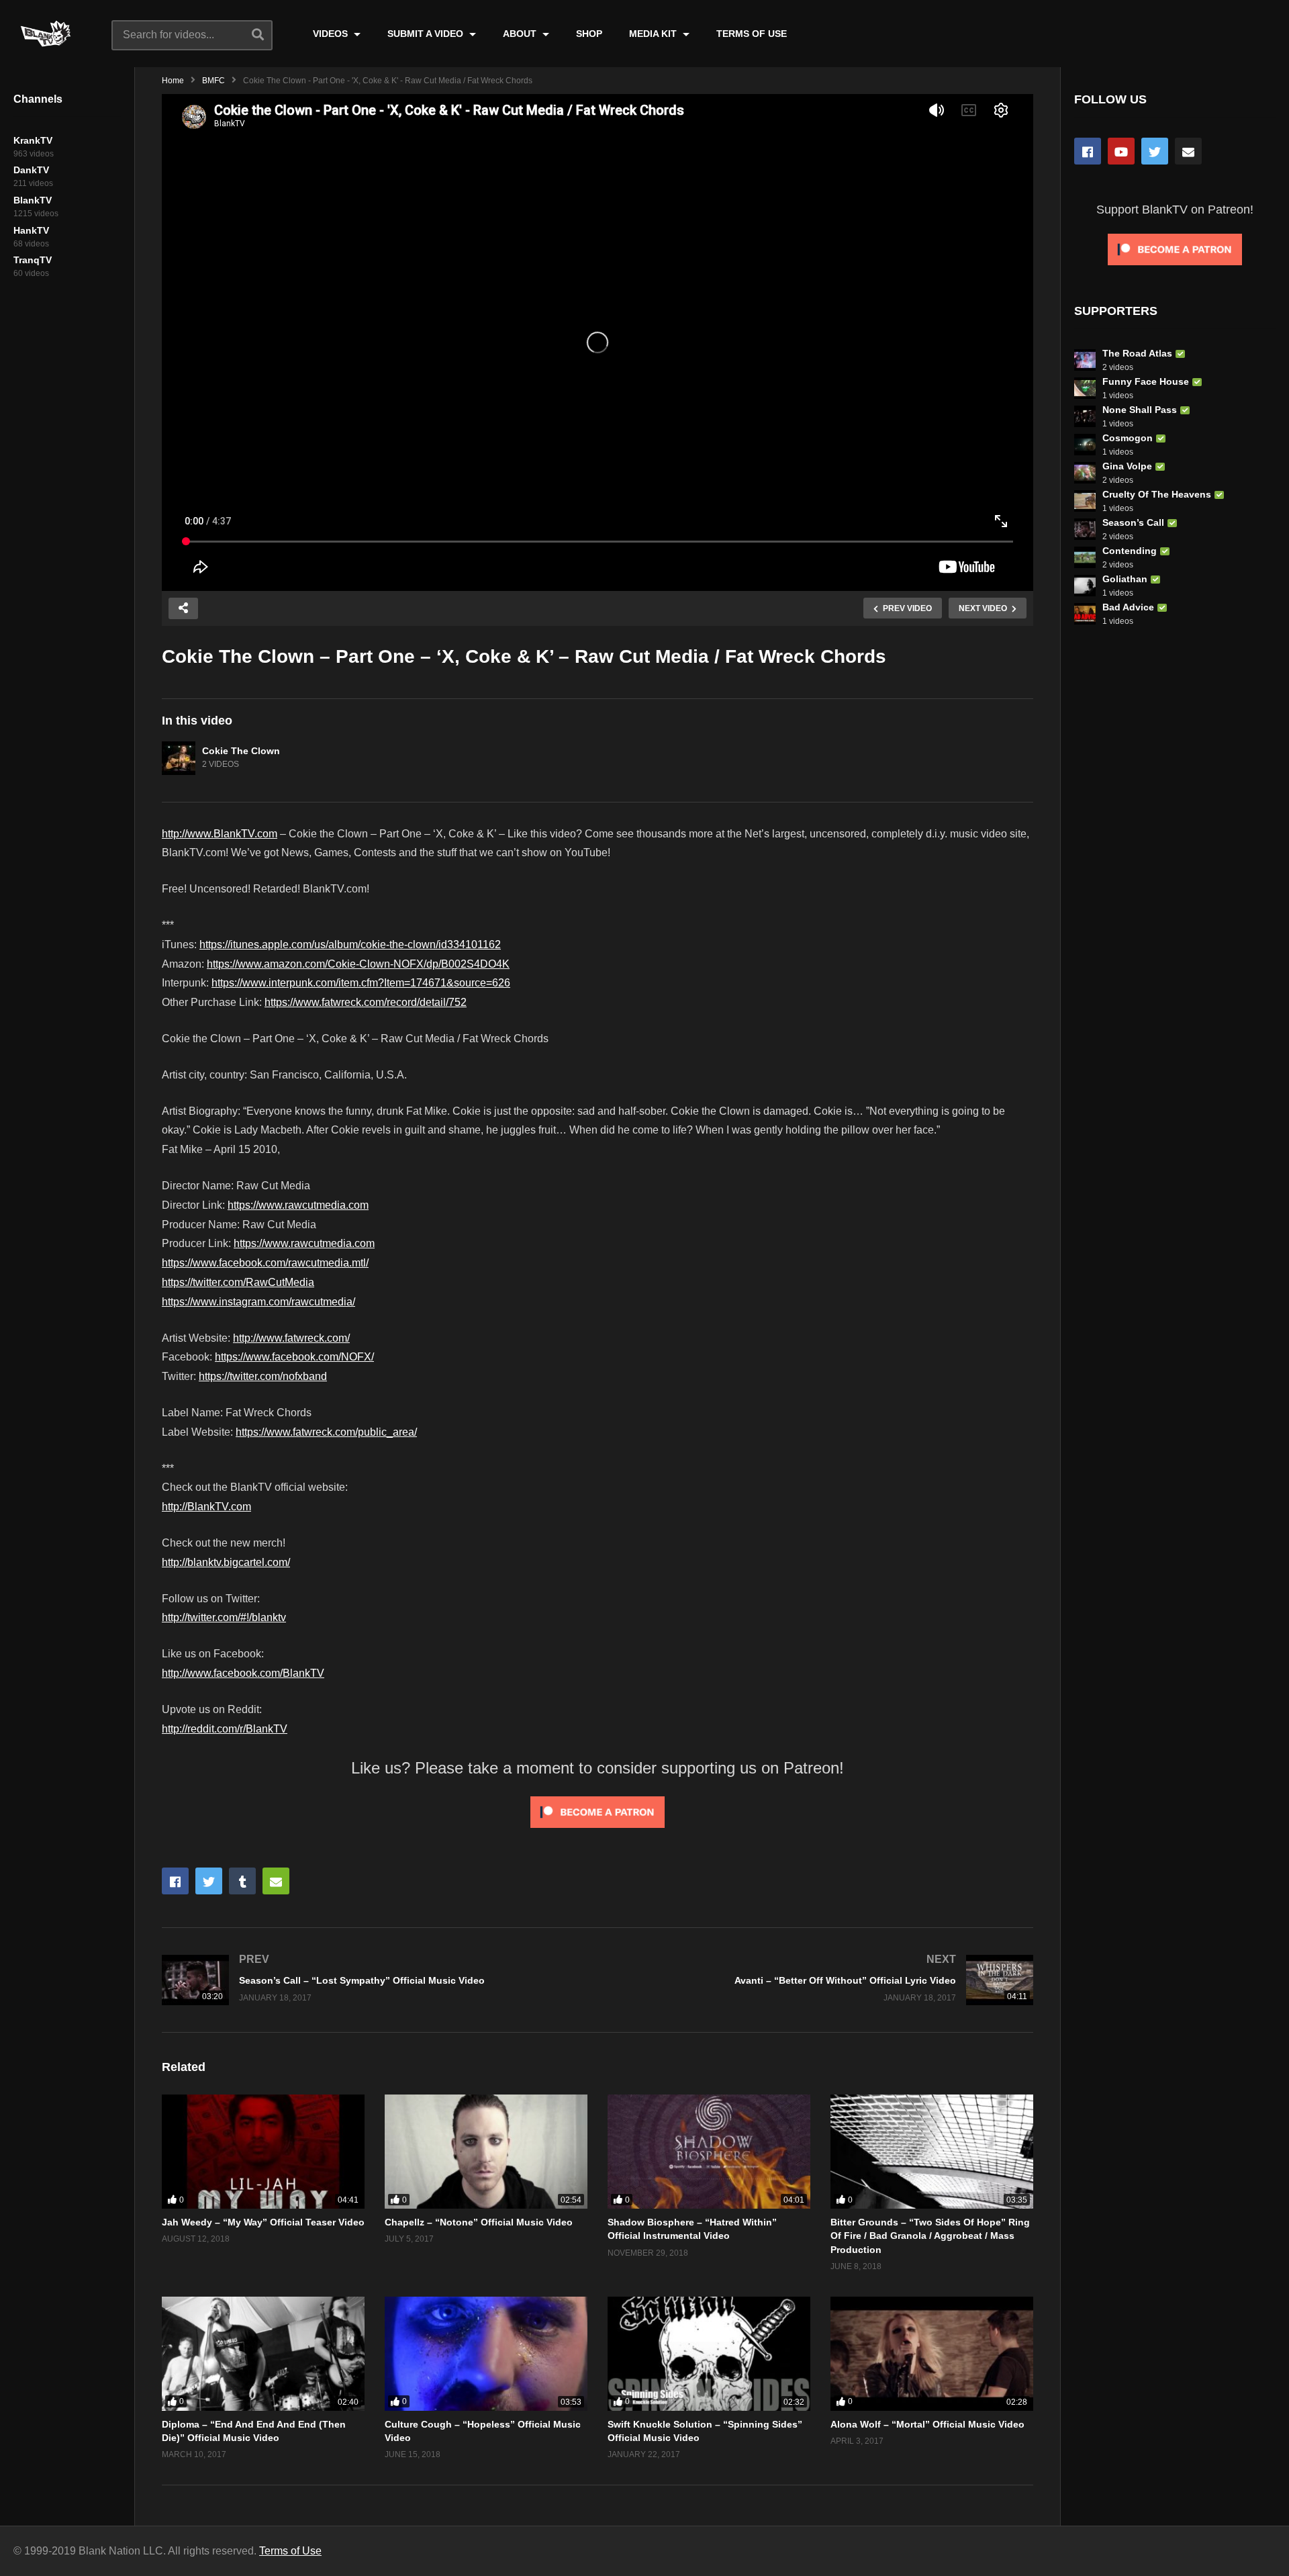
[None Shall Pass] (1085, 416)
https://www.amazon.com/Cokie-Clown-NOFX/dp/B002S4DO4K (358, 964)
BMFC (213, 81)
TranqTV (33, 260)
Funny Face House (1146, 381)
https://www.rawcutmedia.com (298, 1205)
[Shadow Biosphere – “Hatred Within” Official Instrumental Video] (709, 2152)
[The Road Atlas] (1085, 360)
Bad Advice (1128, 607)
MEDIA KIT (654, 34)
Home (173, 81)
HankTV (31, 230)
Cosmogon (1128, 438)
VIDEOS (332, 34)
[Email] (1188, 151)
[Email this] (276, 1881)
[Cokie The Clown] (179, 758)
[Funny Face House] (1085, 388)
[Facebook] (1088, 151)
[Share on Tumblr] (242, 1881)
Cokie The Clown (241, 751)
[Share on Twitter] (209, 1881)
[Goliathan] (1085, 586)
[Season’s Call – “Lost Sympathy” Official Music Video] (373, 1980)
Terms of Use (290, 2551)
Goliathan (1125, 579)
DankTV (31, 170)
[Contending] (1085, 557)
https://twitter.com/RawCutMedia (238, 1282)
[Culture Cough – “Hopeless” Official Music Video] (486, 2354)
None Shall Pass (1140, 410)
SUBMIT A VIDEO (427, 34)
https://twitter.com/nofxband (263, 1376)
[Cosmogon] (1085, 445)
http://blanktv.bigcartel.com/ (226, 1562)
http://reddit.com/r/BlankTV (225, 1729)
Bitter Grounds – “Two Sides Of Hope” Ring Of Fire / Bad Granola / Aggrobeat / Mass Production (930, 2236)
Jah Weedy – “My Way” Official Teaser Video (263, 2222)
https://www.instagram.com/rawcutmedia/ (258, 1302)
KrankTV (33, 140)
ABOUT (521, 34)
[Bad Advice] (1085, 614)
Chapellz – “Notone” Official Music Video (479, 2222)
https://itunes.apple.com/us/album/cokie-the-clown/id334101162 (350, 945)
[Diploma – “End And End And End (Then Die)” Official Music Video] (263, 2354)
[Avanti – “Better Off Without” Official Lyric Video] (822, 1980)
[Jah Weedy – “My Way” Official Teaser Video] (263, 2152)
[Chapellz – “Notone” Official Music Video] (486, 2152)
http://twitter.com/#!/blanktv (224, 1617)
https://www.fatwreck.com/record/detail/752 (366, 1002)
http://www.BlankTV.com (220, 834)
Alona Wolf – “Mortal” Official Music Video (927, 2424)
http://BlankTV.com (206, 1507)
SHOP (589, 34)
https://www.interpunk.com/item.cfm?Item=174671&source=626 (361, 983)
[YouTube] (1121, 151)
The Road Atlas (1137, 353)
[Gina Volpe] (1085, 473)
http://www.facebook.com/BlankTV (243, 1673)
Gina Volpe (1127, 466)
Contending (1130, 551)
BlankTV (33, 200)
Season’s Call (1133, 522)
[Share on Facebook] (175, 1881)
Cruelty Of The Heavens (1157, 494)
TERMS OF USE (752, 34)
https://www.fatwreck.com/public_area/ (326, 1432)
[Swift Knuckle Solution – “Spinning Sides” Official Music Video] (709, 2354)
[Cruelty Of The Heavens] (1085, 501)
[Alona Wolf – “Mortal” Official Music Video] (932, 2354)
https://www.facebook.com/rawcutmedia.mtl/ (265, 1263)
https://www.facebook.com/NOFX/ (294, 1357)
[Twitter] (1155, 151)
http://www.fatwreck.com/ (291, 1338)
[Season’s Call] (1085, 529)
